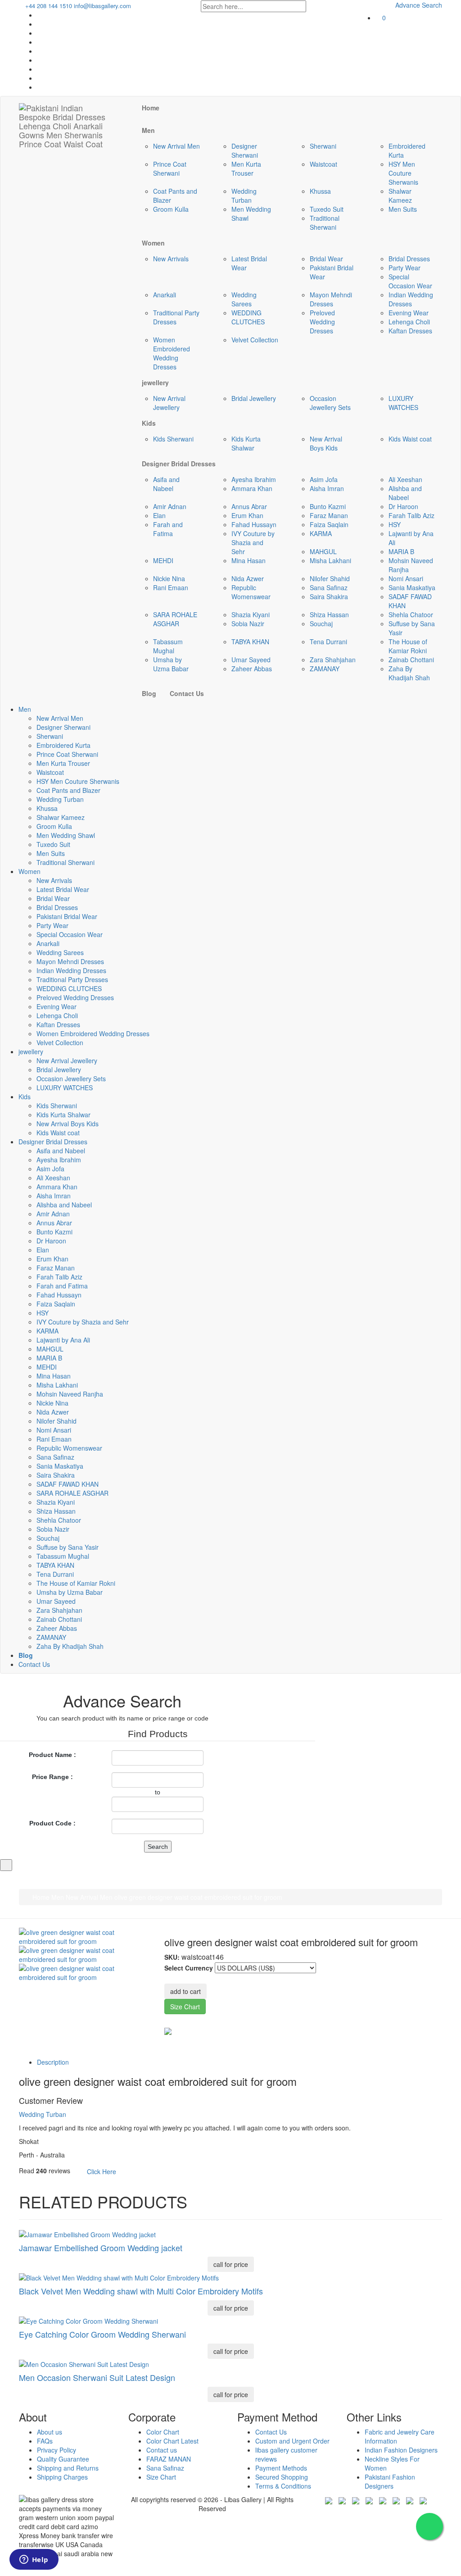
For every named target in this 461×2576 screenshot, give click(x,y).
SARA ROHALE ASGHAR (175, 619)
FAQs (45, 2441)
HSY (395, 524)
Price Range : (52, 1777)
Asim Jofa (324, 479)
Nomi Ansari (406, 578)
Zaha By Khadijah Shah (409, 673)
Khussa (320, 191)
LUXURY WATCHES (403, 403)
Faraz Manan (329, 515)
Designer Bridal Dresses (53, 1142)
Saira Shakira (329, 596)
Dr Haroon (403, 506)
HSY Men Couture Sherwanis (403, 173)
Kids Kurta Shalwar (246, 443)
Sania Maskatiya (412, 587)
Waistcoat (323, 164)
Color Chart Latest (172, 2441)
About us (50, 2432)
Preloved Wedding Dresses (322, 322)
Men (25, 709)
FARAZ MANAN (169, 2459)
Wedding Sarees (244, 299)
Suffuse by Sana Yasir (68, 1547)
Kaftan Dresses (410, 331)
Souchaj (321, 624)
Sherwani (323, 146)
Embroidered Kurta (63, 745)
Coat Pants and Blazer (68, 790)
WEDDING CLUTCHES (248, 317)
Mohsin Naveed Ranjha (70, 1394)
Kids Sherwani (173, 439)
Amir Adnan (170, 506)
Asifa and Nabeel (166, 484)
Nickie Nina (169, 578)
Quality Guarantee (63, 2459)
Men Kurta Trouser (246, 168)
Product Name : (52, 1755)
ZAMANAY (325, 669)
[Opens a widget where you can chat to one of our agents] (34, 2560)
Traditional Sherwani (325, 223)
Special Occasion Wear (410, 281)
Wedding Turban (244, 196)
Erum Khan (247, 515)
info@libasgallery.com (102, 6)
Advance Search (418, 5)
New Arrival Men (176, 146)
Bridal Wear (326, 259)
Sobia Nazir (248, 624)
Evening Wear (409, 313)
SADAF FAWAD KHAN (68, 1484)
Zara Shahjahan (333, 660)
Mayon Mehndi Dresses (331, 299)
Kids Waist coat (410, 439)
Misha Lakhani (330, 560)
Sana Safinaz (329, 587)
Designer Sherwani (245, 150)
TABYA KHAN (250, 642)
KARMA (321, 533)
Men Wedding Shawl (66, 835)
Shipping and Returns (68, 2468)
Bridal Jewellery (254, 398)
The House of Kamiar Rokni (408, 646)
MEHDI (163, 560)
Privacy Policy (56, 2450)
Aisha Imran (327, 488)
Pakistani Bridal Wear (67, 916)
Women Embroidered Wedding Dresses (172, 353)
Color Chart (163, 2432)
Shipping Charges (62, 2477)
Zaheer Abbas (252, 669)
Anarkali (165, 295)
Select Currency (189, 1968)
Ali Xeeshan (405, 479)
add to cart (185, 1991)
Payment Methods (281, 2468)
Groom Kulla (171, 209)
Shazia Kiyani (251, 614)
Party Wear (405, 268)
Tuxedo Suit (327, 209)
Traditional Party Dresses (176, 317)
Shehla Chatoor (411, 614)
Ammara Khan (252, 488)
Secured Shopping (282, 2477)
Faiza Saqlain (329, 524)
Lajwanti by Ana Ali (63, 1340)
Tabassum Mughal (168, 646)
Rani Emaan (171, 587)
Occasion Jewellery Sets (330, 403)
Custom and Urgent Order (292, 2441)
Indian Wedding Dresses (411, 299)
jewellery (31, 1051)
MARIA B (401, 551)
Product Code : (52, 1823)
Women (29, 871)
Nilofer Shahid (330, 578)
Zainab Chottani (411, 660)
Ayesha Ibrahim (254, 479)
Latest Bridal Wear (63, 889)
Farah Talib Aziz (411, 515)
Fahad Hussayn (254, 524)
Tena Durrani (328, 642)
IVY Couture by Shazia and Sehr (253, 542)
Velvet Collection (255, 340)
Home (40, 1897)
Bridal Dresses (409, 259)
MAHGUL (323, 551)
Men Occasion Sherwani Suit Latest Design (97, 2377)
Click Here (102, 2171)
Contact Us (34, 1664)
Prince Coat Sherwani (170, 168)
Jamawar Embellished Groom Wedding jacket (101, 2248)
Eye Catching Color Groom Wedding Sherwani (102, 2334)
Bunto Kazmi (328, 506)
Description (53, 2062)
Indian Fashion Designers (401, 2450)
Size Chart (185, 2007)
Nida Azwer (248, 578)
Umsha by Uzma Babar (171, 664)
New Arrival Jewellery (169, 403)
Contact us (162, 2450)
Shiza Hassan (329, 614)
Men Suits (403, 209)
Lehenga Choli (409, 322)
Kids (25, 1097)
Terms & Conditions (283, 2486)
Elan (159, 515)
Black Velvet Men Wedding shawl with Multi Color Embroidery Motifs (141, 2291)
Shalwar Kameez (400, 196)
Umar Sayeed (251, 660)
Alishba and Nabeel (405, 493)
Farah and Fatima (168, 529)
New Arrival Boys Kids (326, 443)
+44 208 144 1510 (48, 6)
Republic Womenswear (251, 592)
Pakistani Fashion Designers (390, 2481)
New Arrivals (171, 259)
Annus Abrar (249, 506)
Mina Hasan (249, 560)
